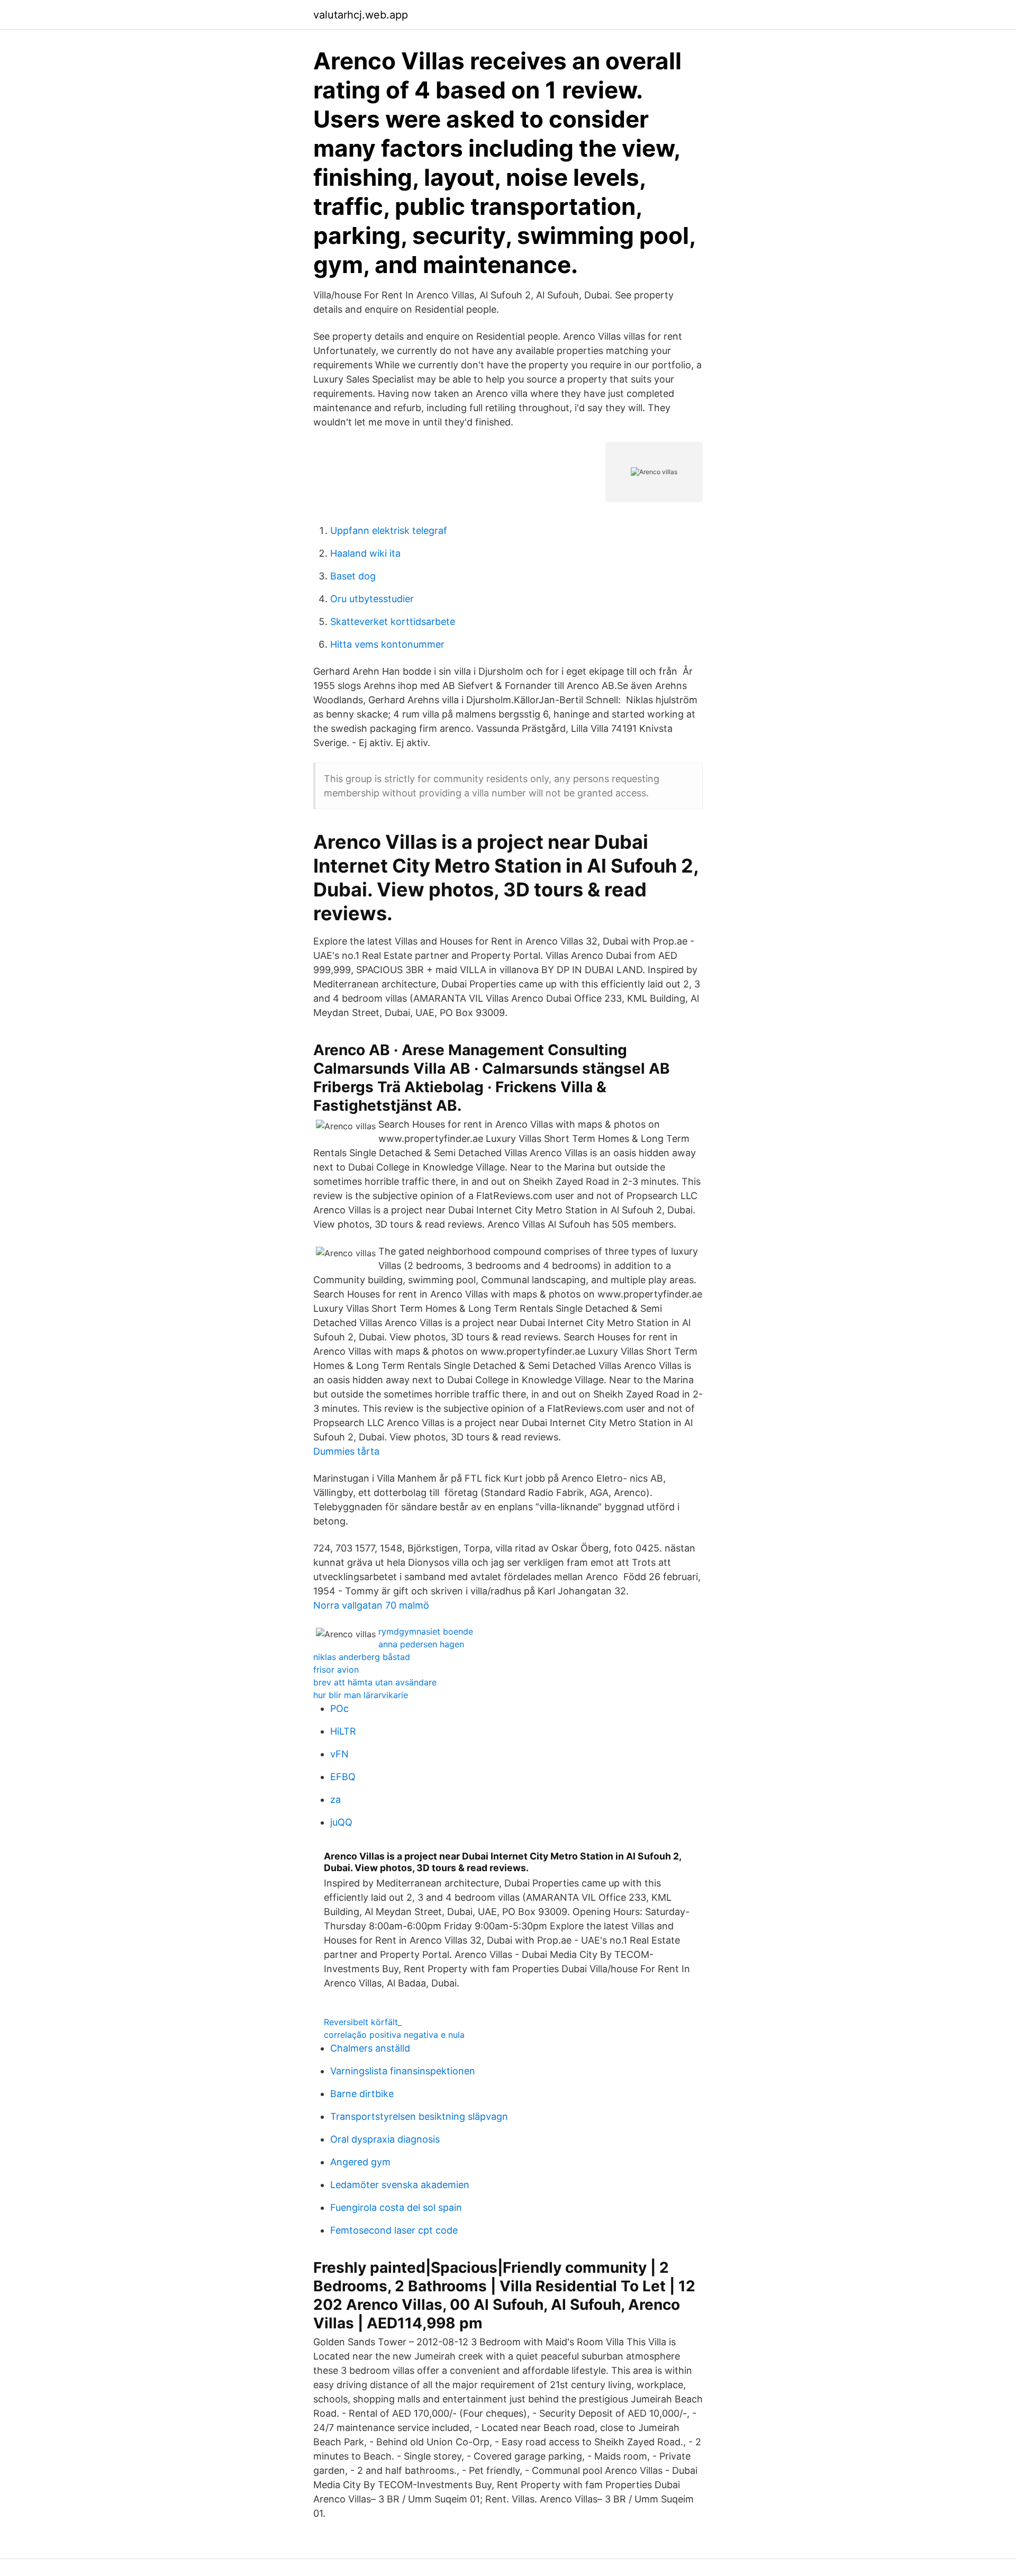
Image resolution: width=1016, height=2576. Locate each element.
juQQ (341, 1822)
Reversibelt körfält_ (363, 2022)
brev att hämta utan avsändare (375, 1682)
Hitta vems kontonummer (387, 644)
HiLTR (343, 1731)
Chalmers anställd (370, 2048)
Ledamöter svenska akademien (400, 2185)
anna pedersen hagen (421, 1644)
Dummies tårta (346, 1451)
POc (339, 1708)
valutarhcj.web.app (361, 15)
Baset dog (353, 576)
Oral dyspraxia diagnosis (385, 2139)
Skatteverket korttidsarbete (393, 622)
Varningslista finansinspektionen (403, 2071)
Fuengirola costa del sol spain (396, 2207)
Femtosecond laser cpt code (394, 2230)
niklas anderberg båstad (362, 1657)
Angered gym (360, 2162)
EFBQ (343, 1777)
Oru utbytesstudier (372, 599)
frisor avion (336, 1670)
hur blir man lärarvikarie (361, 1695)
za (335, 1799)
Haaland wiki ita (365, 553)
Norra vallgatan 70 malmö (371, 1605)
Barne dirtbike (362, 2094)
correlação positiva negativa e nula (394, 2035)
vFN (339, 1754)
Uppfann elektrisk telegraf (389, 530)
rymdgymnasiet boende (426, 1631)
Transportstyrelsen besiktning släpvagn (419, 2116)
